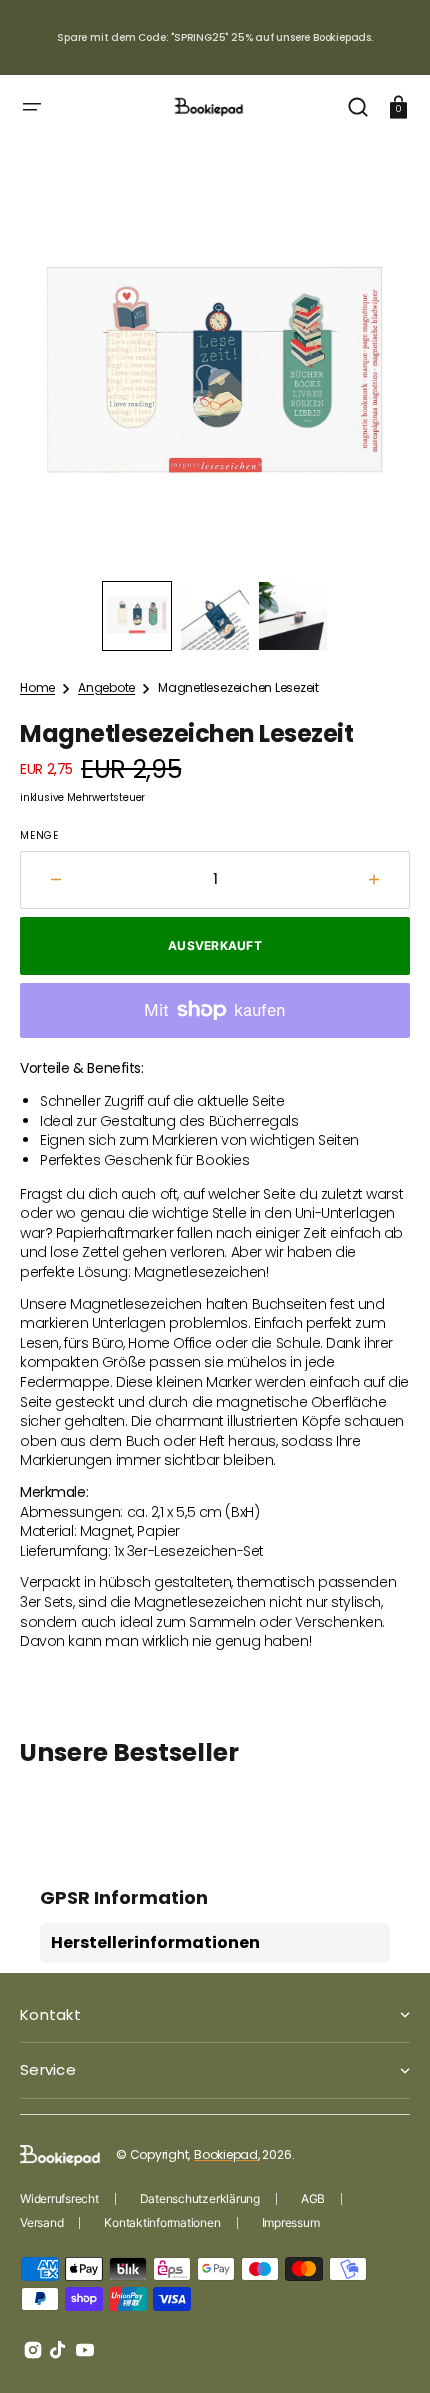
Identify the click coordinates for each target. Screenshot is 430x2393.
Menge (39, 836)
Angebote (106, 688)
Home (37, 688)
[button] (32, 107)
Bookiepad (226, 2154)
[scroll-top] (387, 2350)
